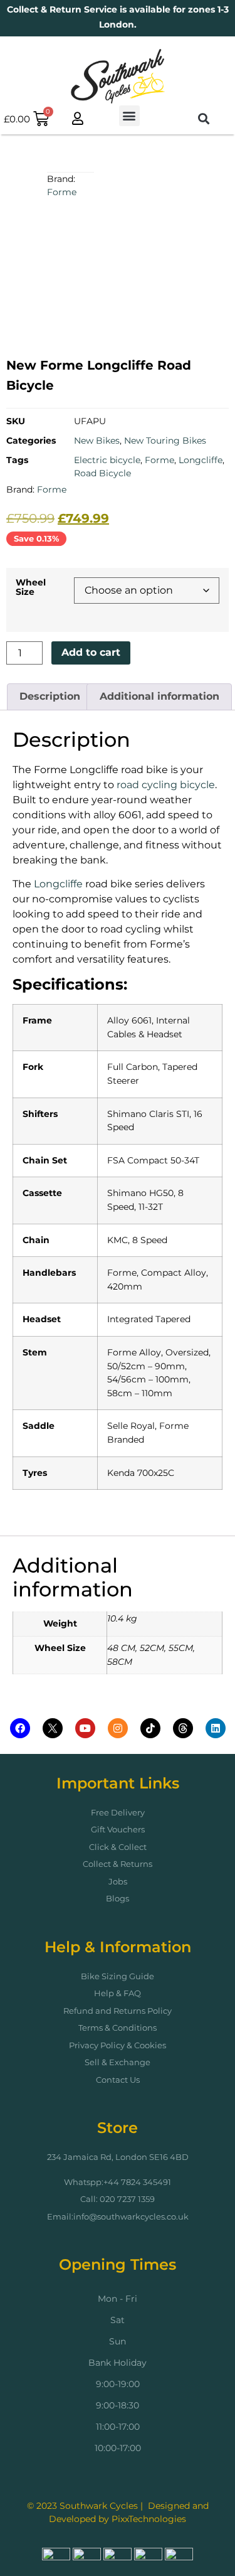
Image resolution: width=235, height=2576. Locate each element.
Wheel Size (31, 587)
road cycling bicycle (166, 785)
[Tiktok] (150, 1728)
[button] (129, 116)
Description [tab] (50, 696)
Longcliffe (201, 460)
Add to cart (91, 652)
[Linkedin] (216, 1728)
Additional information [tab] (159, 696)
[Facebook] (20, 1728)
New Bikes (97, 441)
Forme (62, 192)
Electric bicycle (107, 460)
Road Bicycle (102, 473)
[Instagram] (118, 1728)
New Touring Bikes (165, 441)
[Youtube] (85, 1728)
